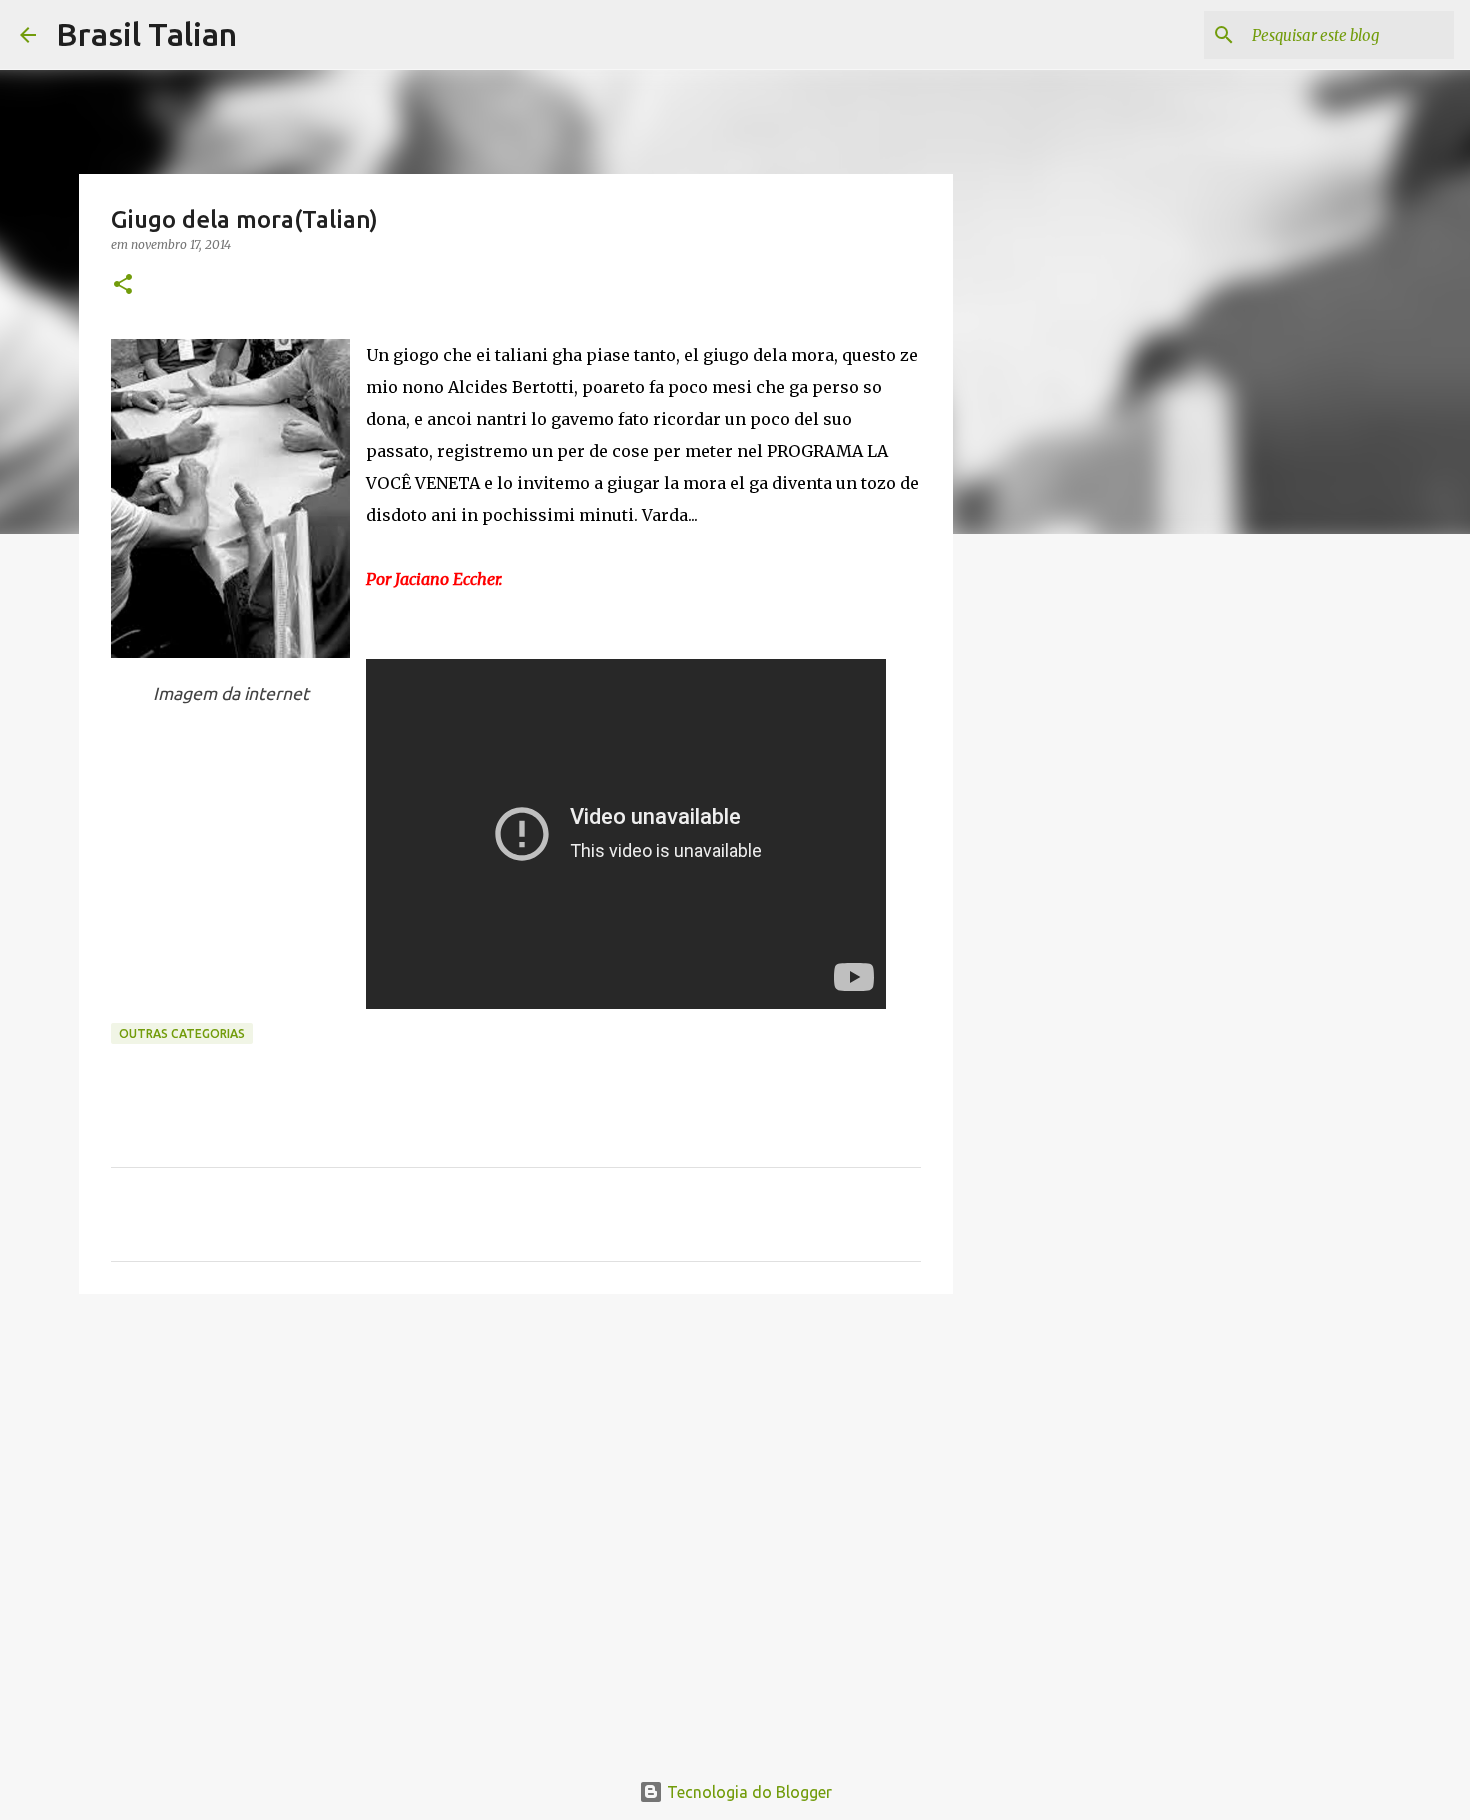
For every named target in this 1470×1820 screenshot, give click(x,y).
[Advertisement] (516, 1464)
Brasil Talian (146, 34)
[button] (123, 285)
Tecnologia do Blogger (747, 1792)
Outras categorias (182, 1033)
